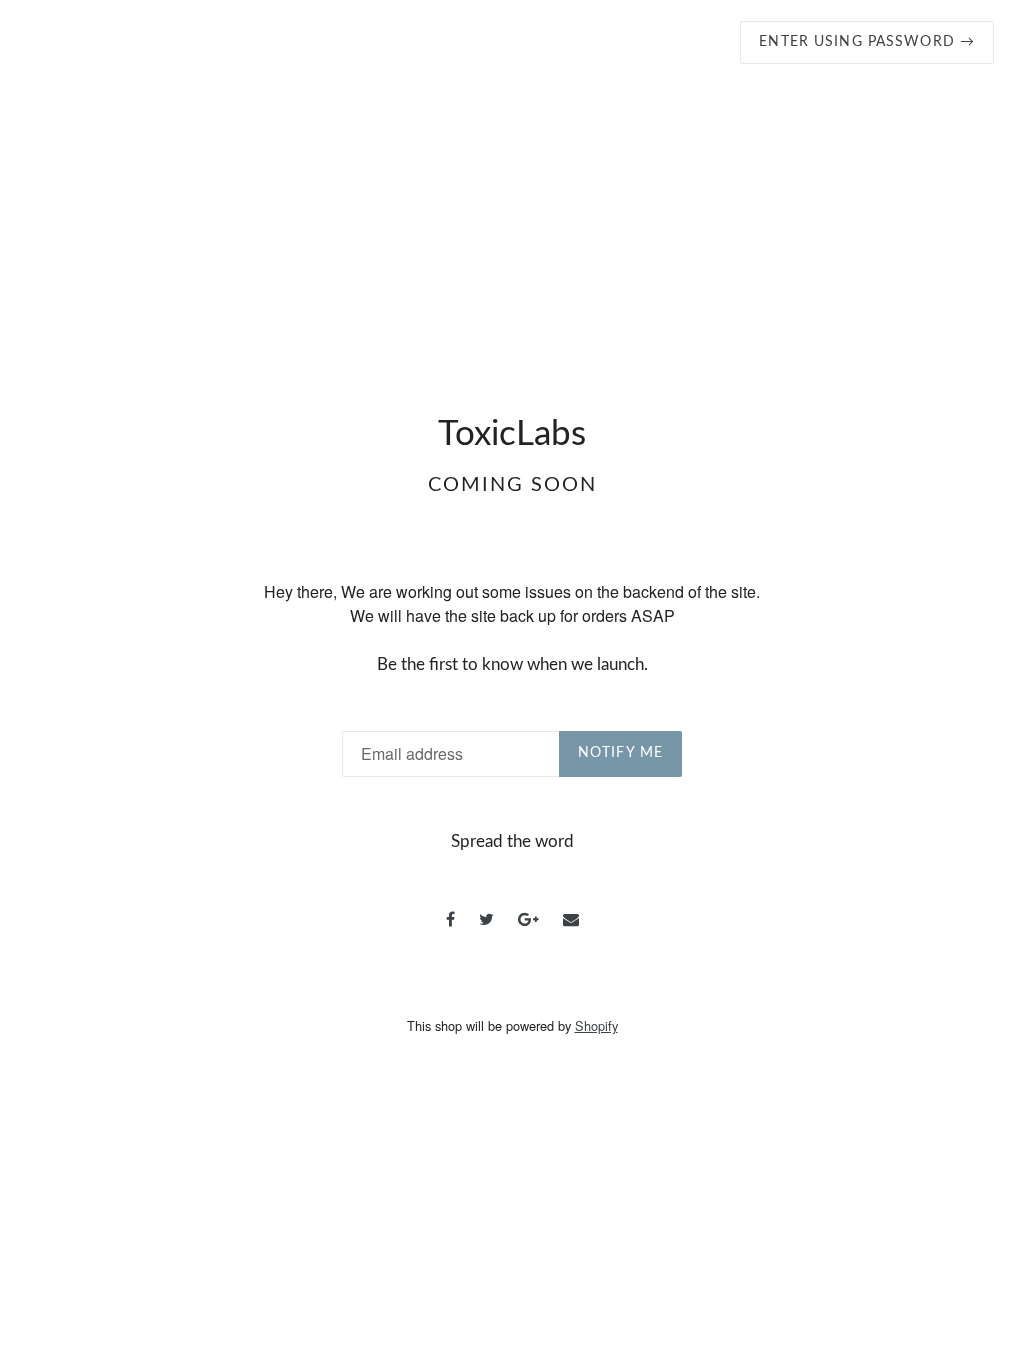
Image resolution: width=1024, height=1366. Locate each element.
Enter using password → (867, 42)
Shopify (596, 1025)
